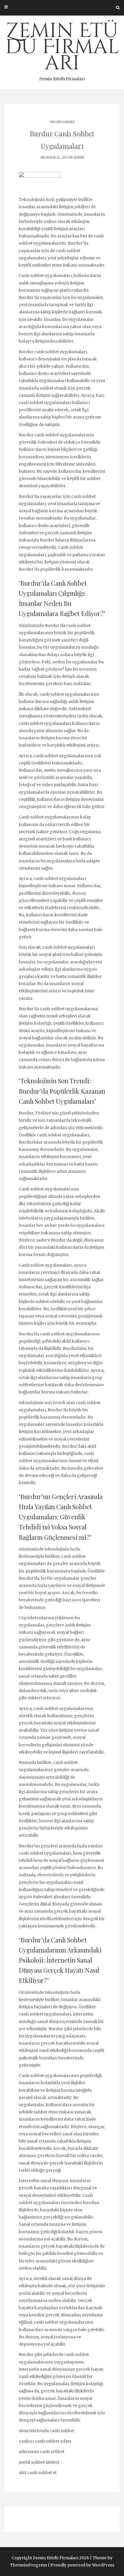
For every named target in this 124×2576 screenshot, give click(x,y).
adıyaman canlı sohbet (42, 2452)
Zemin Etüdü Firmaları (62, 49)
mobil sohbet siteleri (39, 2462)
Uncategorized (62, 122)
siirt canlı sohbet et (38, 2473)
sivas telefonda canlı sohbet (46, 2431)
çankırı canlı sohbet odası (45, 2441)
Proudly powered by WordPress (82, 2565)
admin (79, 158)
